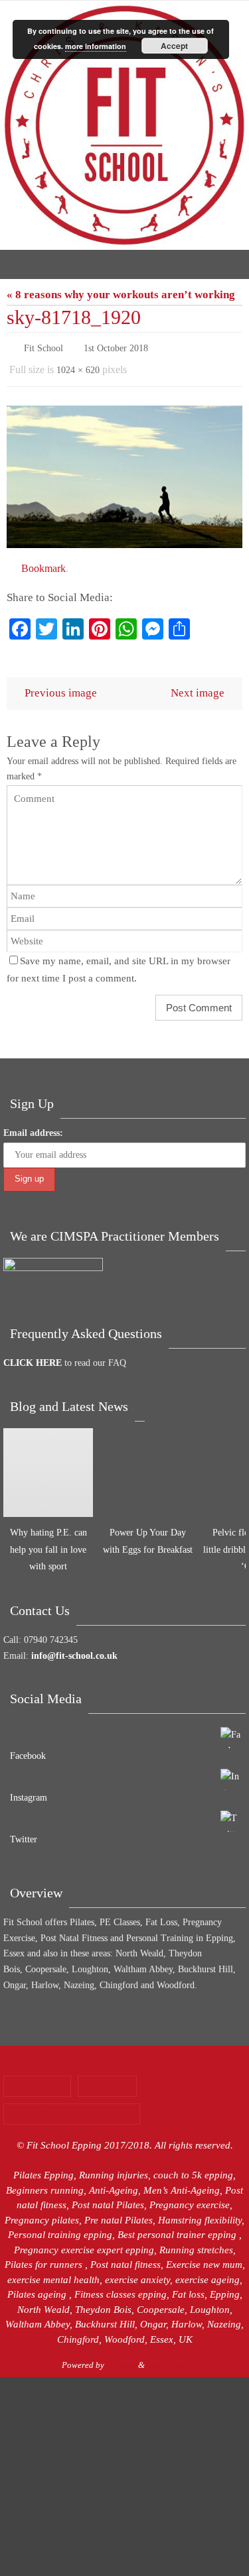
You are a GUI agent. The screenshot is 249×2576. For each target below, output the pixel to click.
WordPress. (167, 2359)
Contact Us (37, 2080)
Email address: (33, 1127)
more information (96, 46)
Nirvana (121, 2359)
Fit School (43, 347)
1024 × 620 (78, 366)
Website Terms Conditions (72, 2108)
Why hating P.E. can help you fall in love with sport (48, 1543)
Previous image (61, 686)
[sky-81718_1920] (124, 471)
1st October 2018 (116, 347)
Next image (198, 686)
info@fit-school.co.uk (74, 1649)
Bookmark (43, 562)
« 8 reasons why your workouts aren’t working (121, 295)
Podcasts (107, 2080)
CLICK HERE (33, 1357)
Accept (174, 46)
